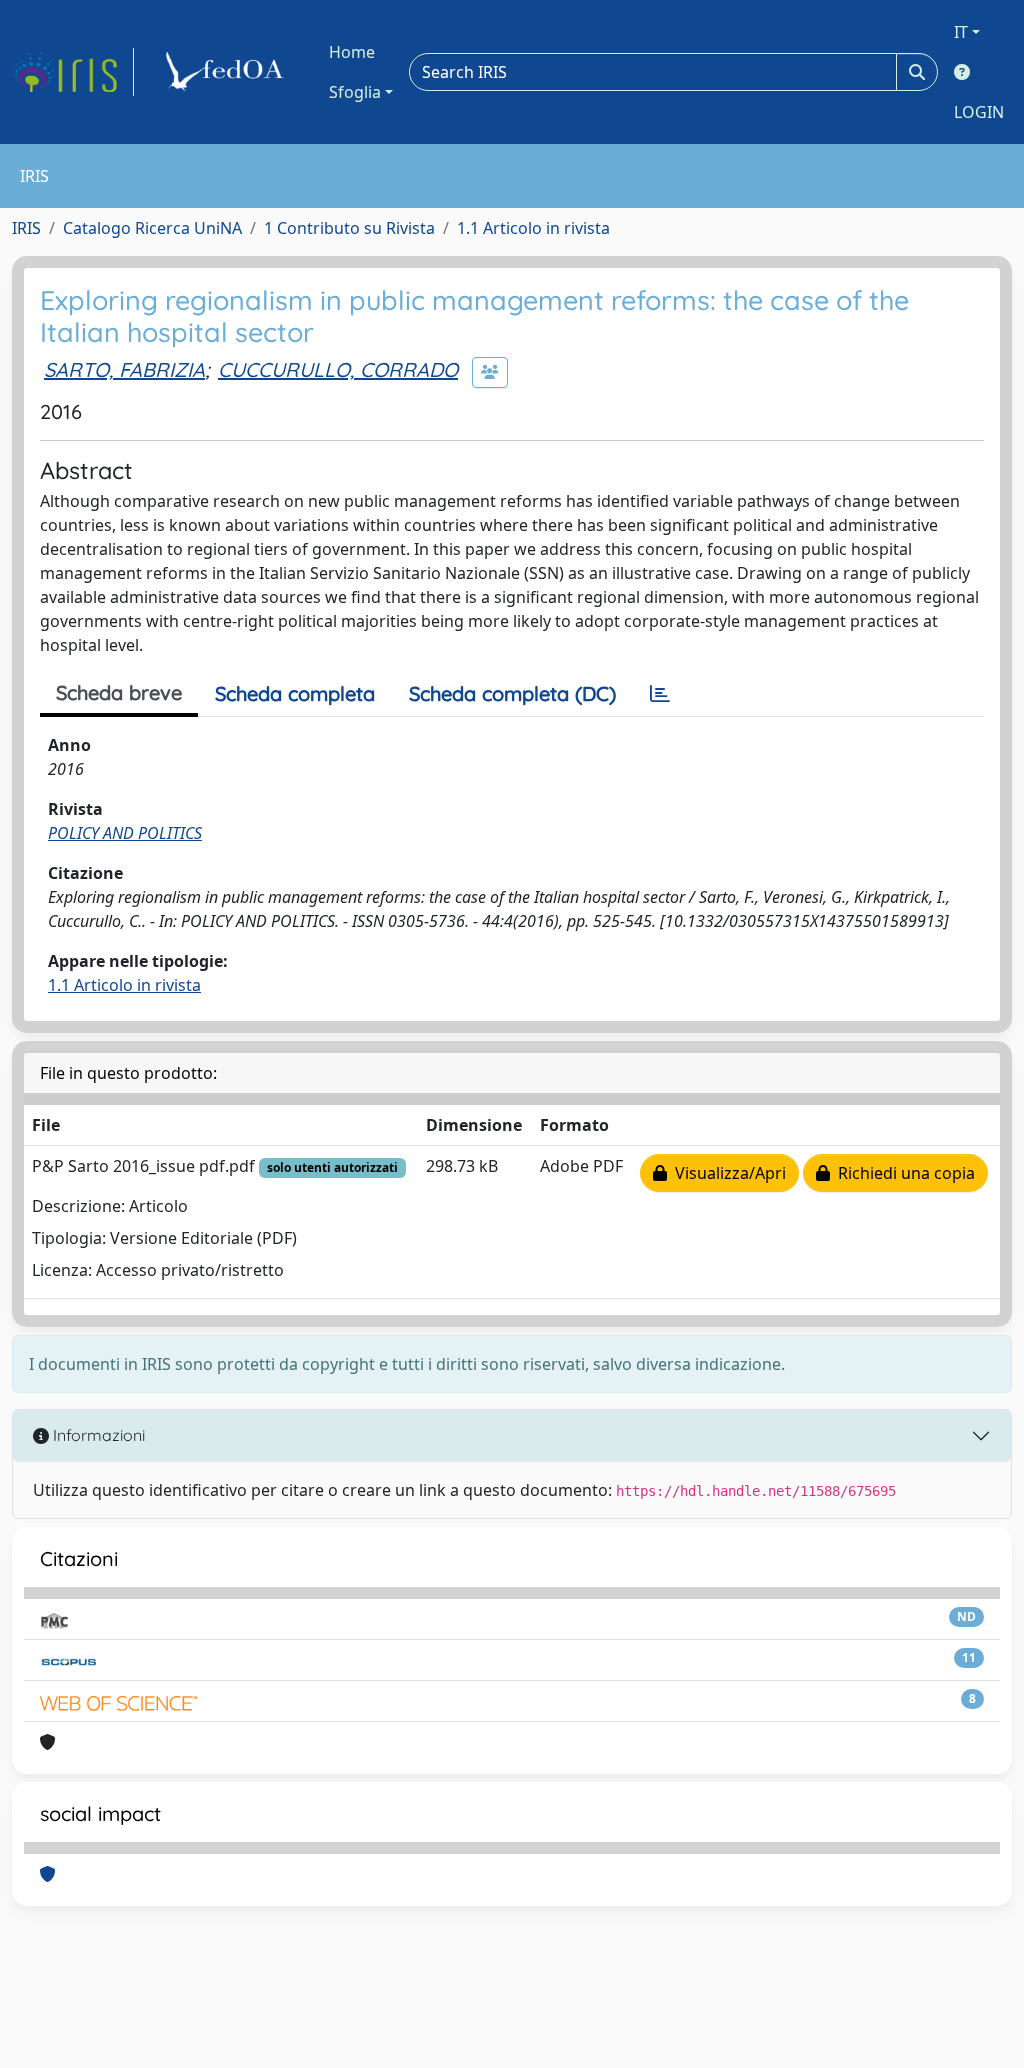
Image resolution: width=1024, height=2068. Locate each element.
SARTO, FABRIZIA (124, 369)
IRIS (26, 228)
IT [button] (961, 32)
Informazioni (97, 1435)
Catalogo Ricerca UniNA (152, 228)
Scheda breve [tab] (119, 692)
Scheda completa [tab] (295, 693)
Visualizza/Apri (726, 1173)
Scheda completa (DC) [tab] (512, 693)
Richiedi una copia (902, 1173)
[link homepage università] (228, 72)
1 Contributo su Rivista (349, 228)
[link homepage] (73, 72)
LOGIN (979, 112)
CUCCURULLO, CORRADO (338, 369)
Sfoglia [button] (355, 92)
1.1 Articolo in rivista (533, 228)
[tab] (660, 694)
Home (352, 52)
